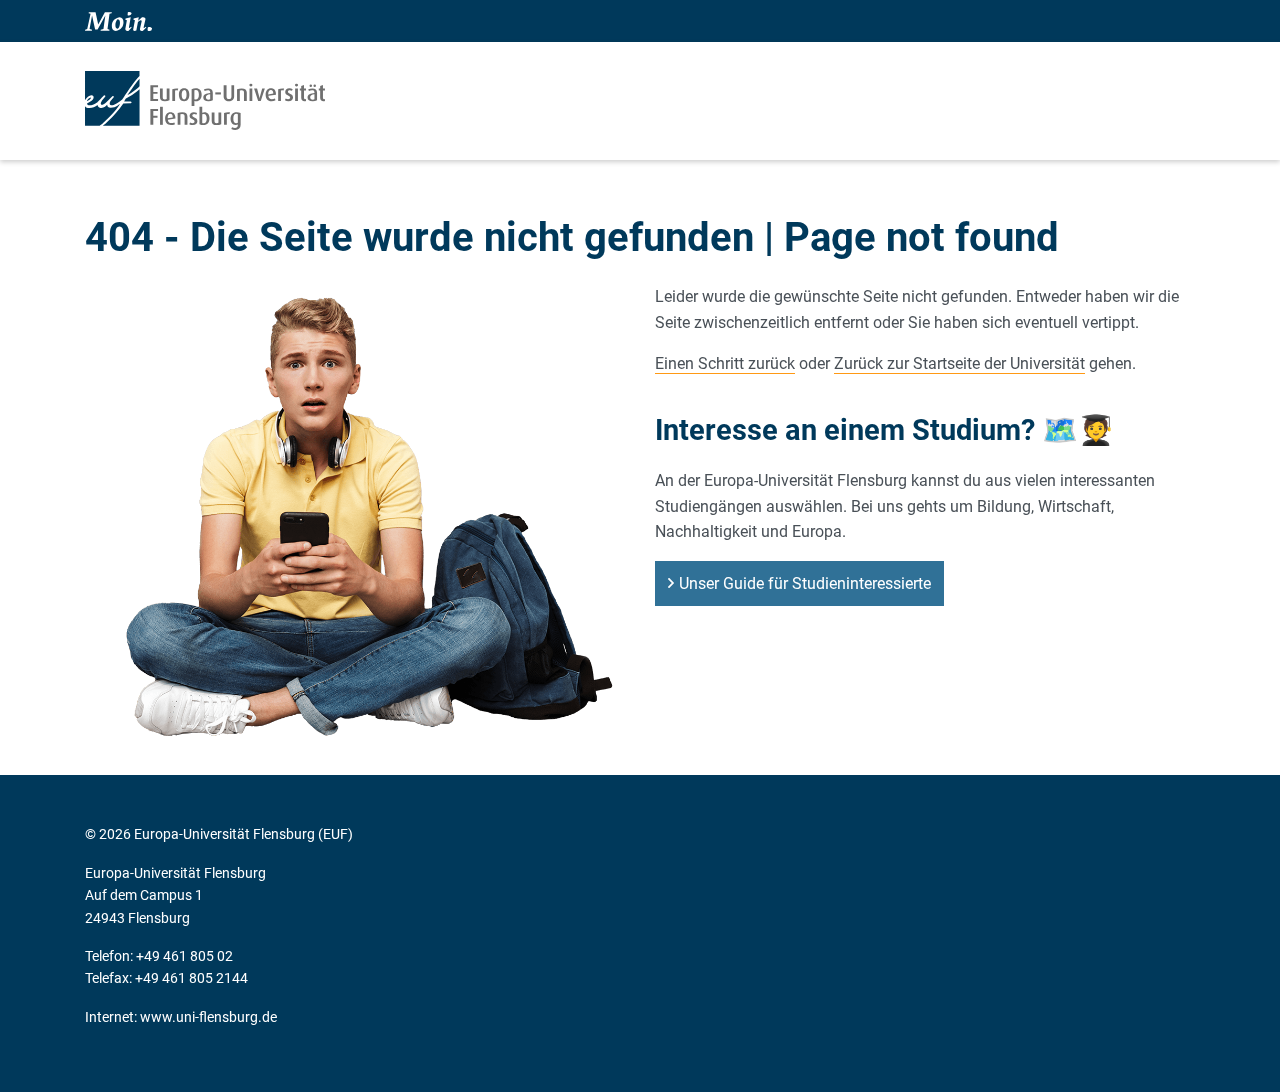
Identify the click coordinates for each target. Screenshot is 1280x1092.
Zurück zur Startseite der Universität (959, 363)
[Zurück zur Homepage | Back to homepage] (205, 100)
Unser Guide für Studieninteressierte (805, 583)
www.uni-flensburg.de (208, 1017)
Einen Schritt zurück (725, 363)
